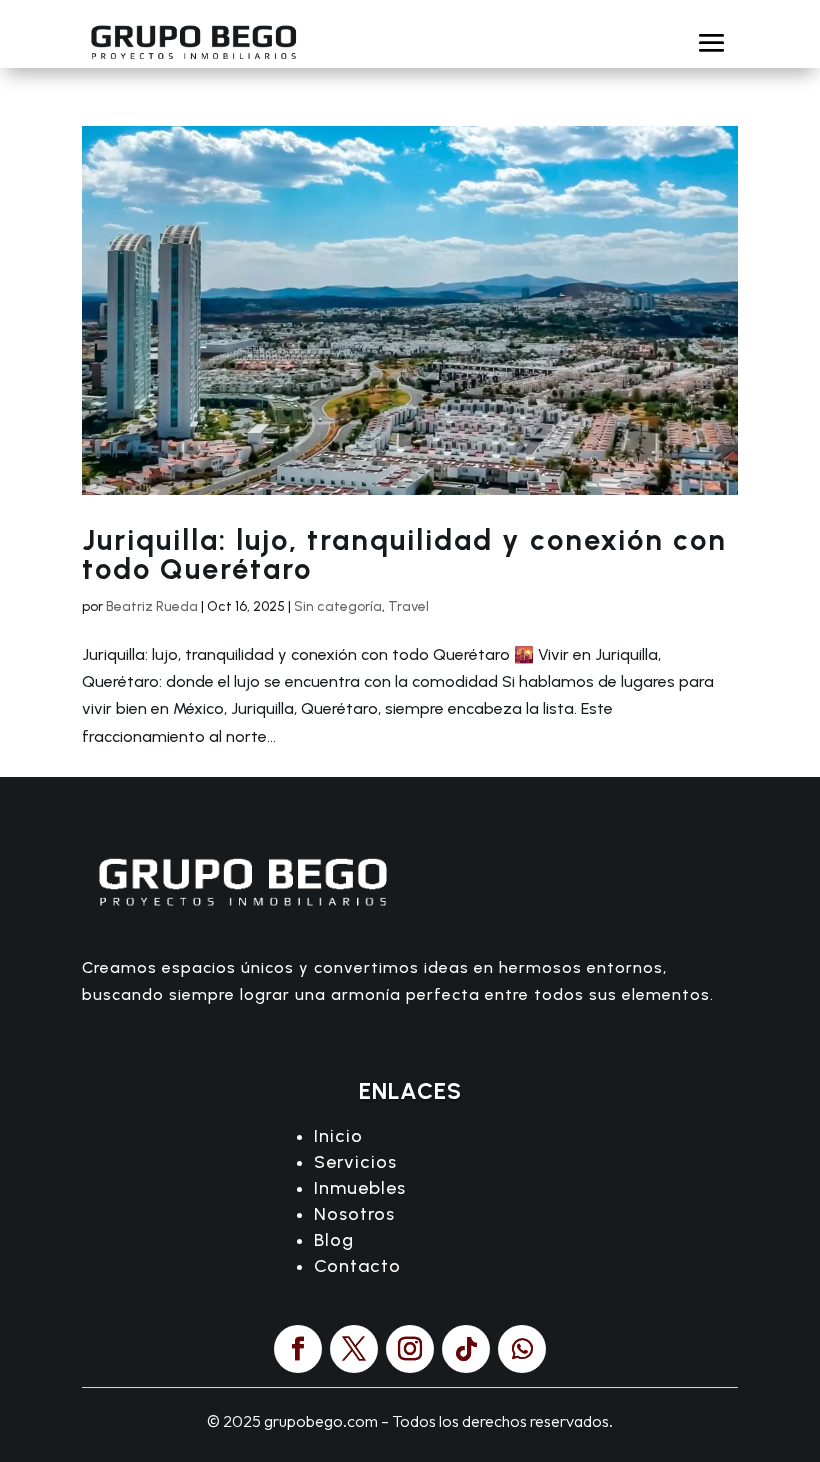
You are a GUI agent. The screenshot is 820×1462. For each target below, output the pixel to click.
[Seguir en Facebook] (298, 1349)
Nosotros (354, 1214)
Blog (334, 1240)
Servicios (355, 1162)
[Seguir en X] (354, 1349)
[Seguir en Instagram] (410, 1349)
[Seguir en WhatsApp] (522, 1349)
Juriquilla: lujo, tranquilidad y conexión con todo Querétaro (404, 554)
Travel (408, 606)
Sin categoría (338, 606)
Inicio (338, 1136)
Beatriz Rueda (152, 606)
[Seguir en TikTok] (466, 1349)
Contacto (357, 1266)
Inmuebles (360, 1188)
